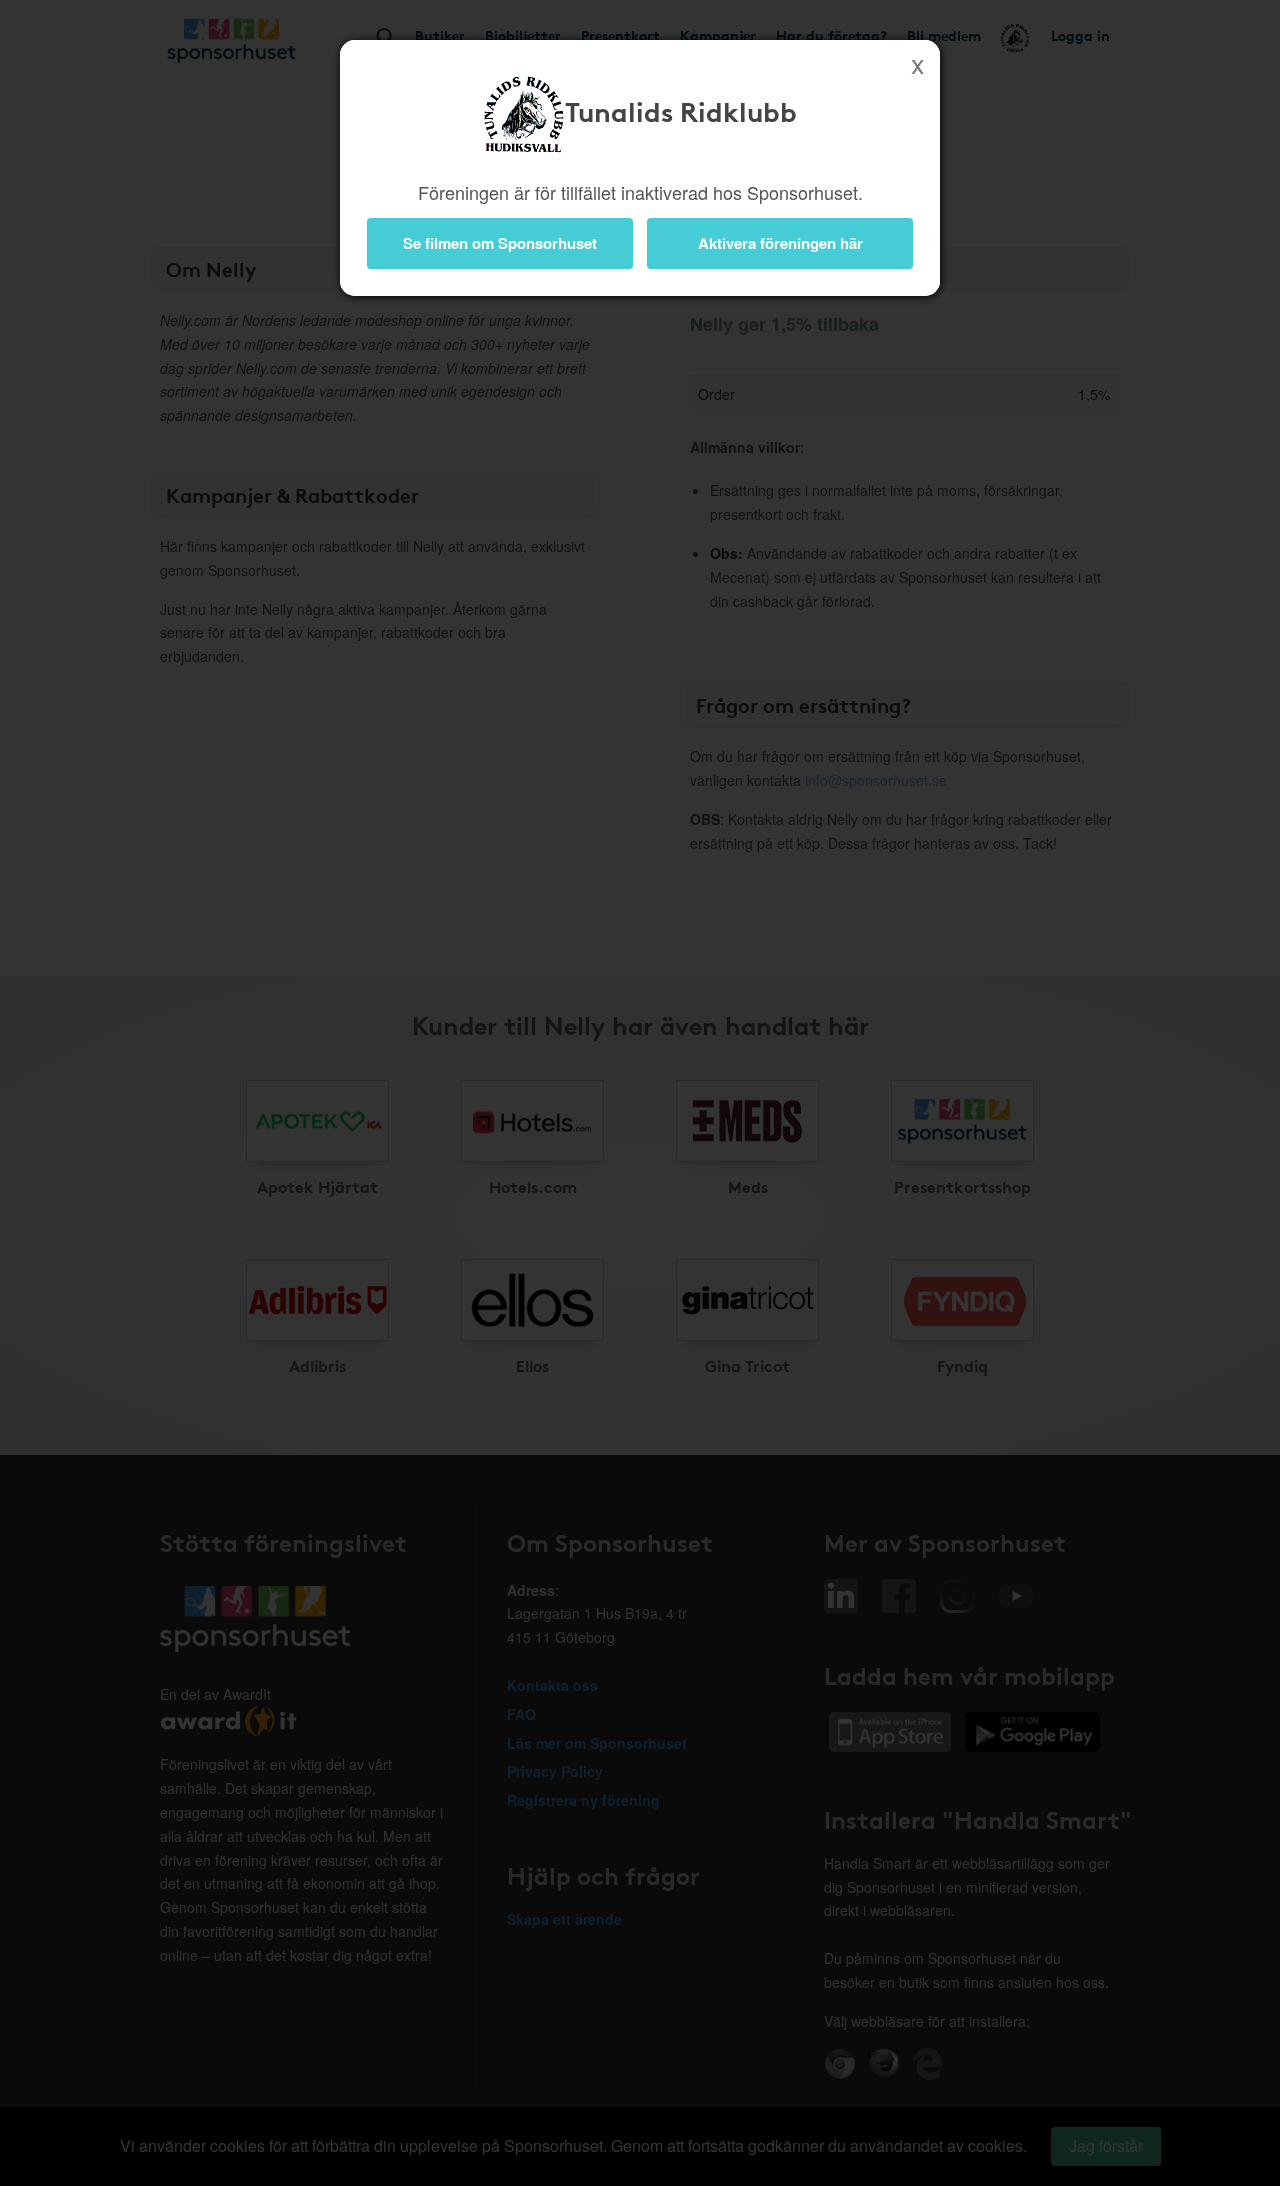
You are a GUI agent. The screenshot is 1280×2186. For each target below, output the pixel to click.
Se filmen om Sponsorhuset (500, 243)
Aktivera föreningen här (780, 243)
